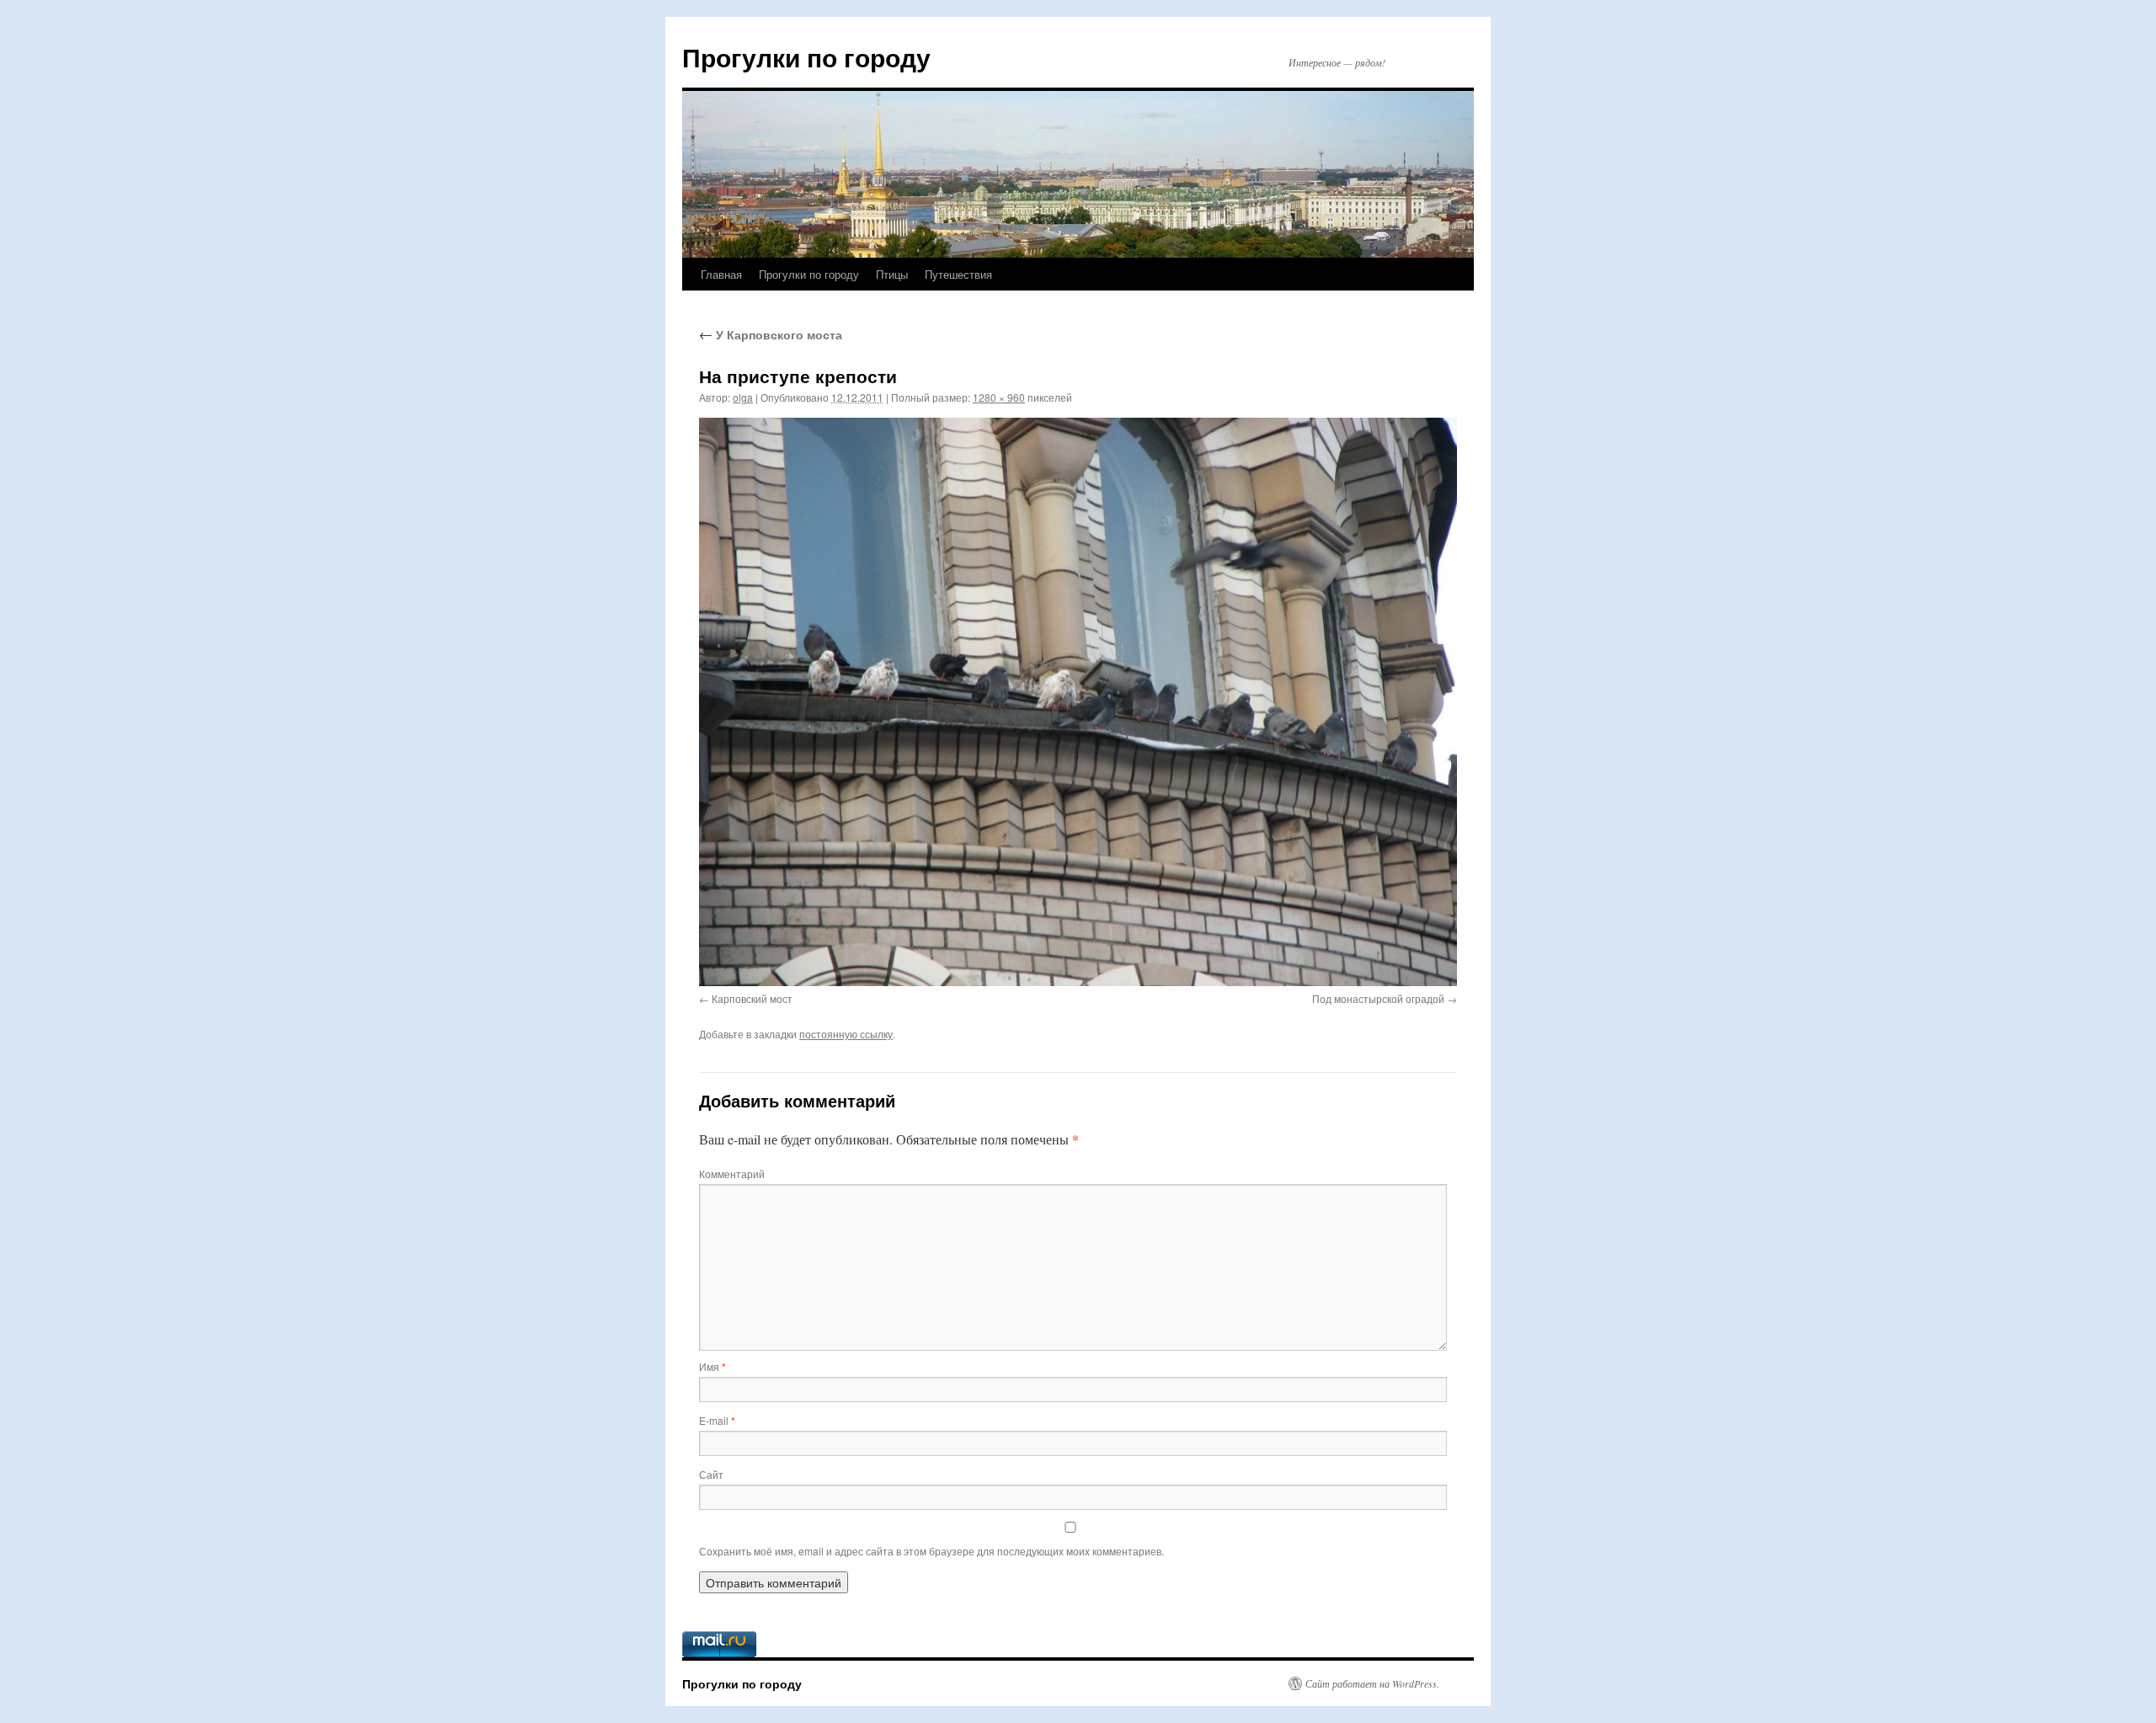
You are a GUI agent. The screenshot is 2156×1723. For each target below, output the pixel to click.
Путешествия (958, 274)
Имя (712, 1366)
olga (743, 397)
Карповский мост (752, 998)
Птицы (892, 274)
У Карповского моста (771, 334)
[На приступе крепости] (1078, 702)
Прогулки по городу (806, 57)
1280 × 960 (999, 397)
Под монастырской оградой (1378, 998)
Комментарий (732, 1174)
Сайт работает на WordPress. (1372, 1683)
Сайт (711, 1474)
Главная (721, 274)
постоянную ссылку (846, 1034)
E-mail (717, 1420)
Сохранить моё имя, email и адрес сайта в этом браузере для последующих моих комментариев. (931, 1551)
